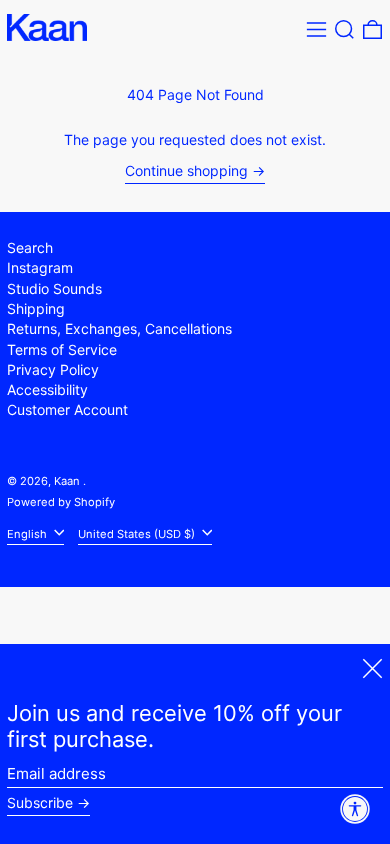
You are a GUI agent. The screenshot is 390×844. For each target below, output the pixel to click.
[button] (344, 29)
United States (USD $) (138, 533)
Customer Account (67, 409)
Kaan (68, 481)
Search (30, 247)
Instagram (40, 267)
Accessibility (47, 389)
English (28, 533)
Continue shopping (186, 171)
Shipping (36, 308)
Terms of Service (62, 349)
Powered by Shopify (61, 502)
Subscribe (40, 803)
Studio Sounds (54, 288)
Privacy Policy (53, 369)
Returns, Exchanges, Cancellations (119, 328)
